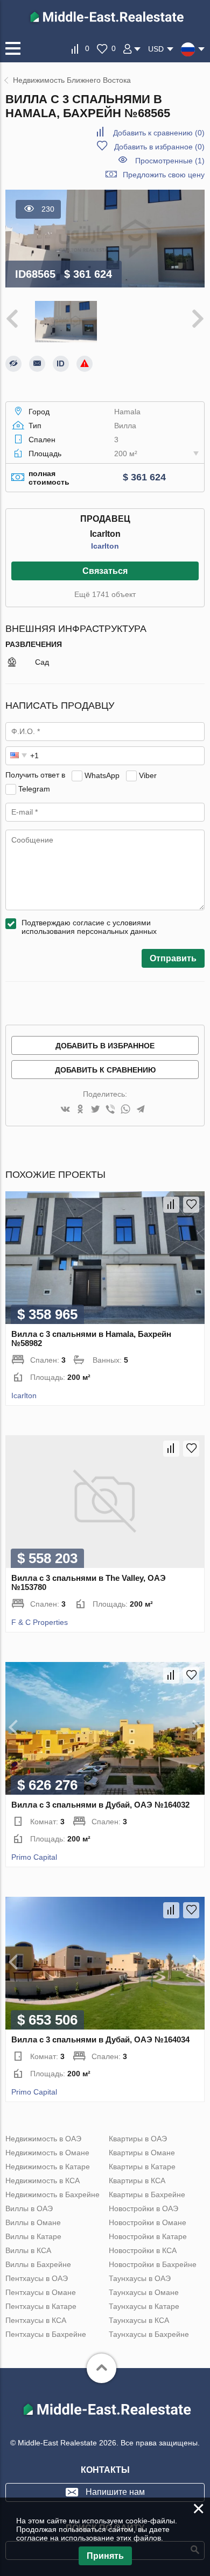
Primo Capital (34, 1857)
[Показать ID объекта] (61, 364)
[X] (95, 1110)
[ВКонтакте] (65, 1110)
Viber (148, 775)
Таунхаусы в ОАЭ (140, 2278)
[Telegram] (141, 1110)
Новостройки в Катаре (148, 2236)
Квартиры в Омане (142, 2153)
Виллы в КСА (28, 2250)
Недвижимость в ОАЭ (43, 2139)
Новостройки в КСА (143, 2250)
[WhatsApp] (125, 1110)
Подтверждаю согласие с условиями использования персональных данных (89, 927)
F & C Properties (40, 1622)
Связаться (105, 571)
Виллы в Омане (33, 2222)
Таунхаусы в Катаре (144, 2306)
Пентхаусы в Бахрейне (46, 2334)
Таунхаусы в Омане (144, 2292)
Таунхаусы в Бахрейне (149, 2334)
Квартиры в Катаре (142, 2167)
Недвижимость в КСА (43, 2181)
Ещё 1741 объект (105, 594)
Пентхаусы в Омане (41, 2292)
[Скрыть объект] (13, 364)
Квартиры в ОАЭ (138, 2139)
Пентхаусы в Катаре (41, 2306)
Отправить (173, 958)
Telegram (34, 788)
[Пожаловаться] (85, 364)
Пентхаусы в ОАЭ (37, 2278)
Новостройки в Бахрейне (153, 2264)
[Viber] (110, 1110)
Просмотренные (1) (170, 161)
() (159, 133)
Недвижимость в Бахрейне (52, 2194)
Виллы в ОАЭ (29, 2208)
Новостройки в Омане (148, 2222)
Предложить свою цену (164, 175)
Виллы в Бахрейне (38, 2264)
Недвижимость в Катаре (48, 2167)
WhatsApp (102, 775)
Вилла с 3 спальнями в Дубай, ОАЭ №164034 (100, 2039)
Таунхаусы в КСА (139, 2320)
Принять (105, 2556)
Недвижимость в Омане (47, 2153)
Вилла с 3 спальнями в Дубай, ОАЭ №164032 (100, 1805)
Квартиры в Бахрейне (147, 2194)
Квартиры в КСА (137, 2181)
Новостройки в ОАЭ (143, 2208)
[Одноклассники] (80, 1110)
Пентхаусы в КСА (36, 2320)
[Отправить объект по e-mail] (37, 364)
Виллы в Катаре (33, 2236)
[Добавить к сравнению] (171, 1205)
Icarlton (105, 546)
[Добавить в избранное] (191, 1205)
